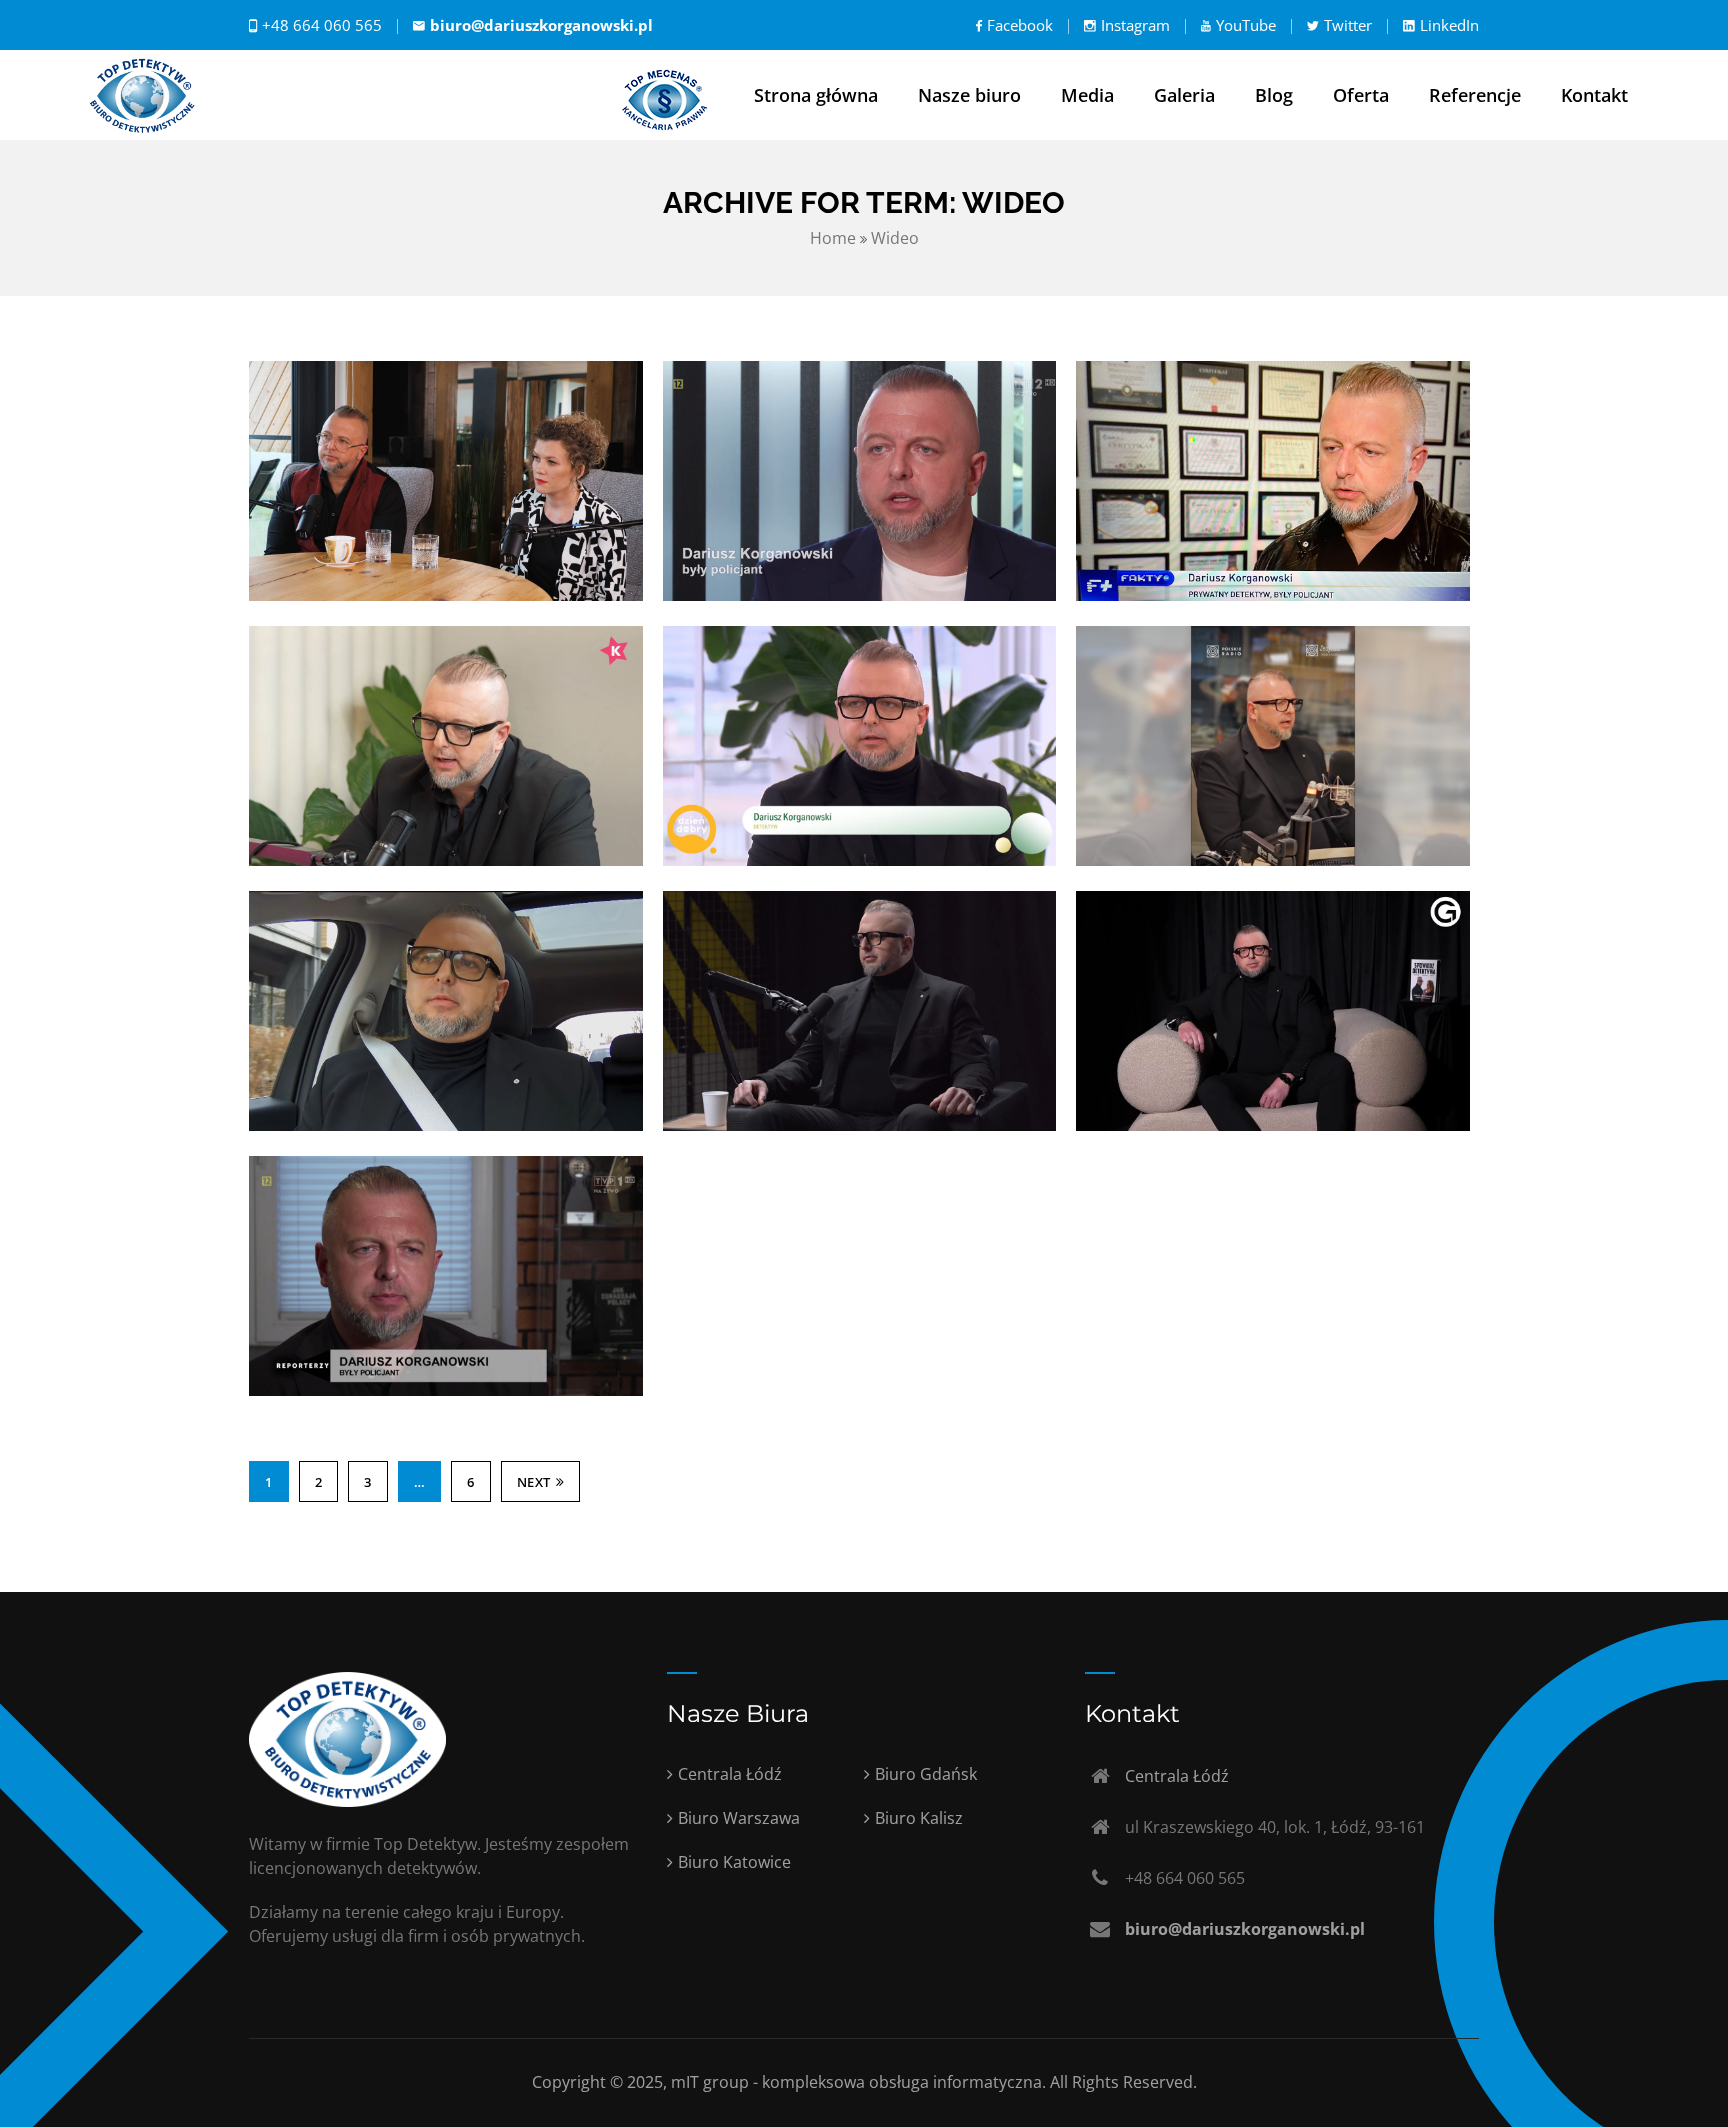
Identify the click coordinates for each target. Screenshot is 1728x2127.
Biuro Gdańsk (926, 1774)
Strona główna (816, 95)
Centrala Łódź (730, 1774)
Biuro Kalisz (919, 1818)
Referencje (1475, 95)
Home (833, 238)
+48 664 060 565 (322, 25)
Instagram (1135, 25)
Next (534, 1482)
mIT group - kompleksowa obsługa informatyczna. (860, 2082)
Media (1087, 95)
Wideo (895, 238)
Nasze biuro (969, 95)
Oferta (1361, 95)
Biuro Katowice (734, 1862)
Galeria (1184, 95)
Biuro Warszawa (739, 1818)
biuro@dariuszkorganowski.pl (541, 25)
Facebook (1020, 25)
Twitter (1348, 25)
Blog (1274, 95)
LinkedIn (1449, 25)
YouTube (1246, 25)
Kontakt (1594, 95)
